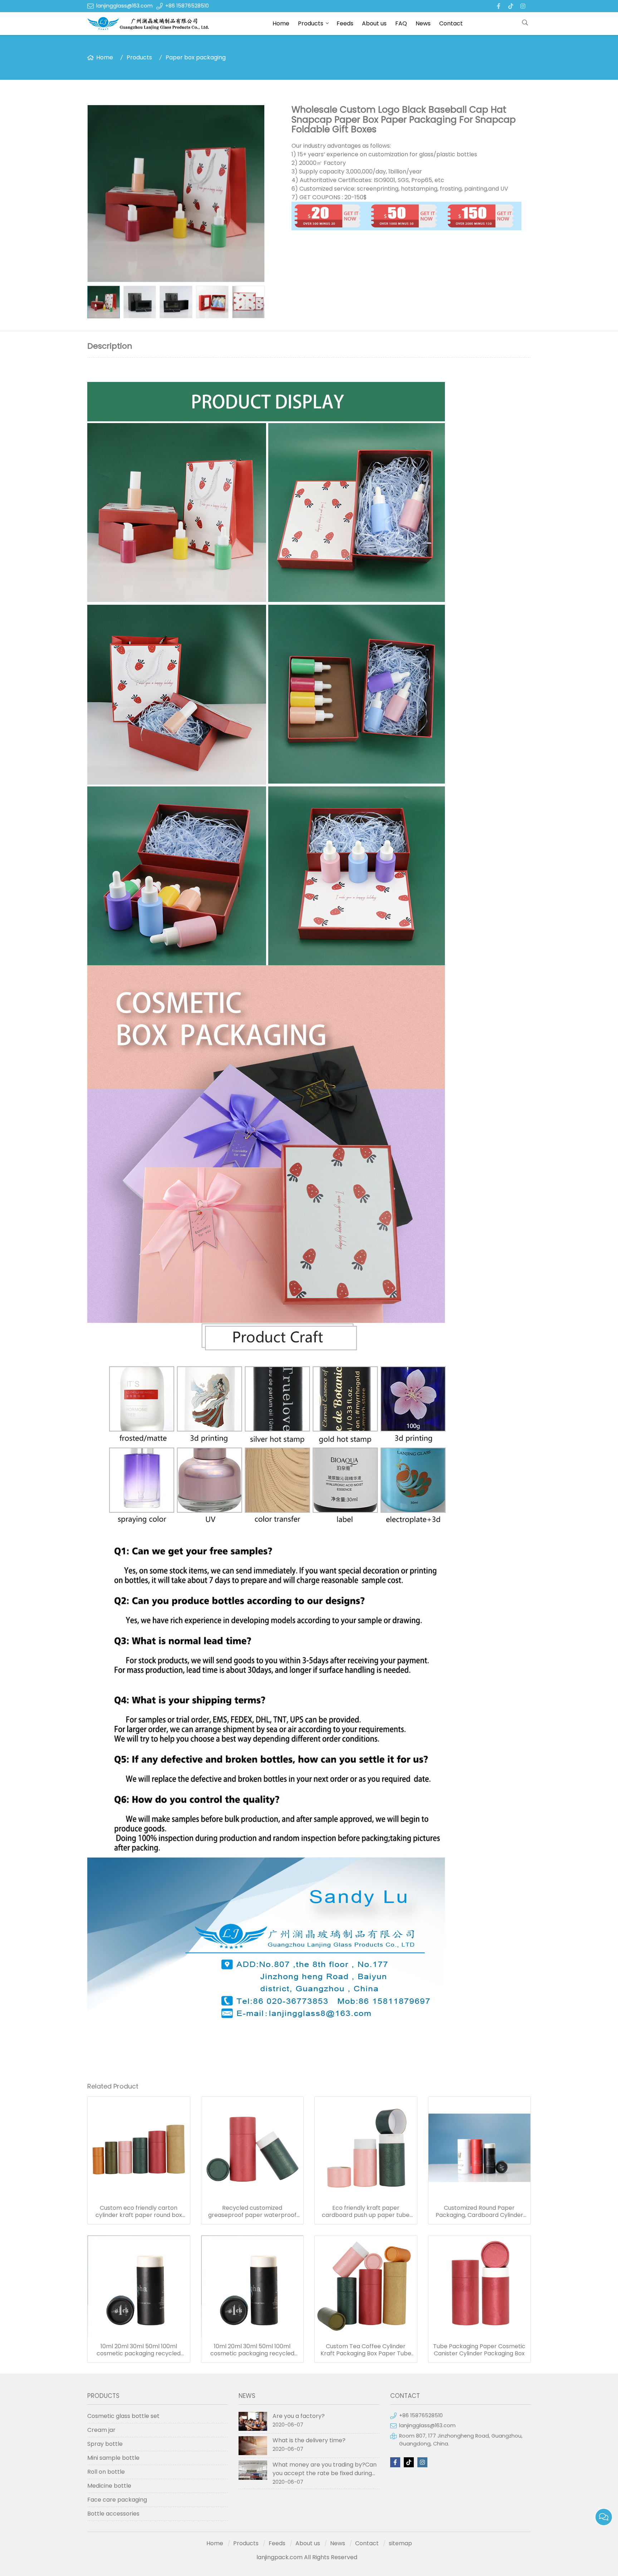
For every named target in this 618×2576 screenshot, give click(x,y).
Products (311, 23)
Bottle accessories (113, 2514)
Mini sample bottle (113, 2458)
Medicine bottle (109, 2486)
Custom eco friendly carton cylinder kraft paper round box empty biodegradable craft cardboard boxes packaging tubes (139, 2212)
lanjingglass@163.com (124, 6)
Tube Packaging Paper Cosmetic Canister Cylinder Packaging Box (479, 2350)
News (423, 23)
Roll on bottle (106, 2472)
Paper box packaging (196, 57)
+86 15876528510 (187, 6)
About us (374, 23)
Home (281, 23)
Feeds (345, 23)
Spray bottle (105, 2444)
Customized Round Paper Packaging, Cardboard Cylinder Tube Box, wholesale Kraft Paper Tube (479, 2212)
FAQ (401, 23)
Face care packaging (117, 2500)
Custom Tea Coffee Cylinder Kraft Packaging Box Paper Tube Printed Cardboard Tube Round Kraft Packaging (366, 2350)
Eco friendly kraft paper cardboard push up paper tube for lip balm (366, 2212)
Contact (451, 23)
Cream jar (101, 2430)
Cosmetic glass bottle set (123, 2416)
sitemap (400, 2543)
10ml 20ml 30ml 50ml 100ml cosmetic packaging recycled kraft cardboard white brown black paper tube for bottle (139, 2350)
